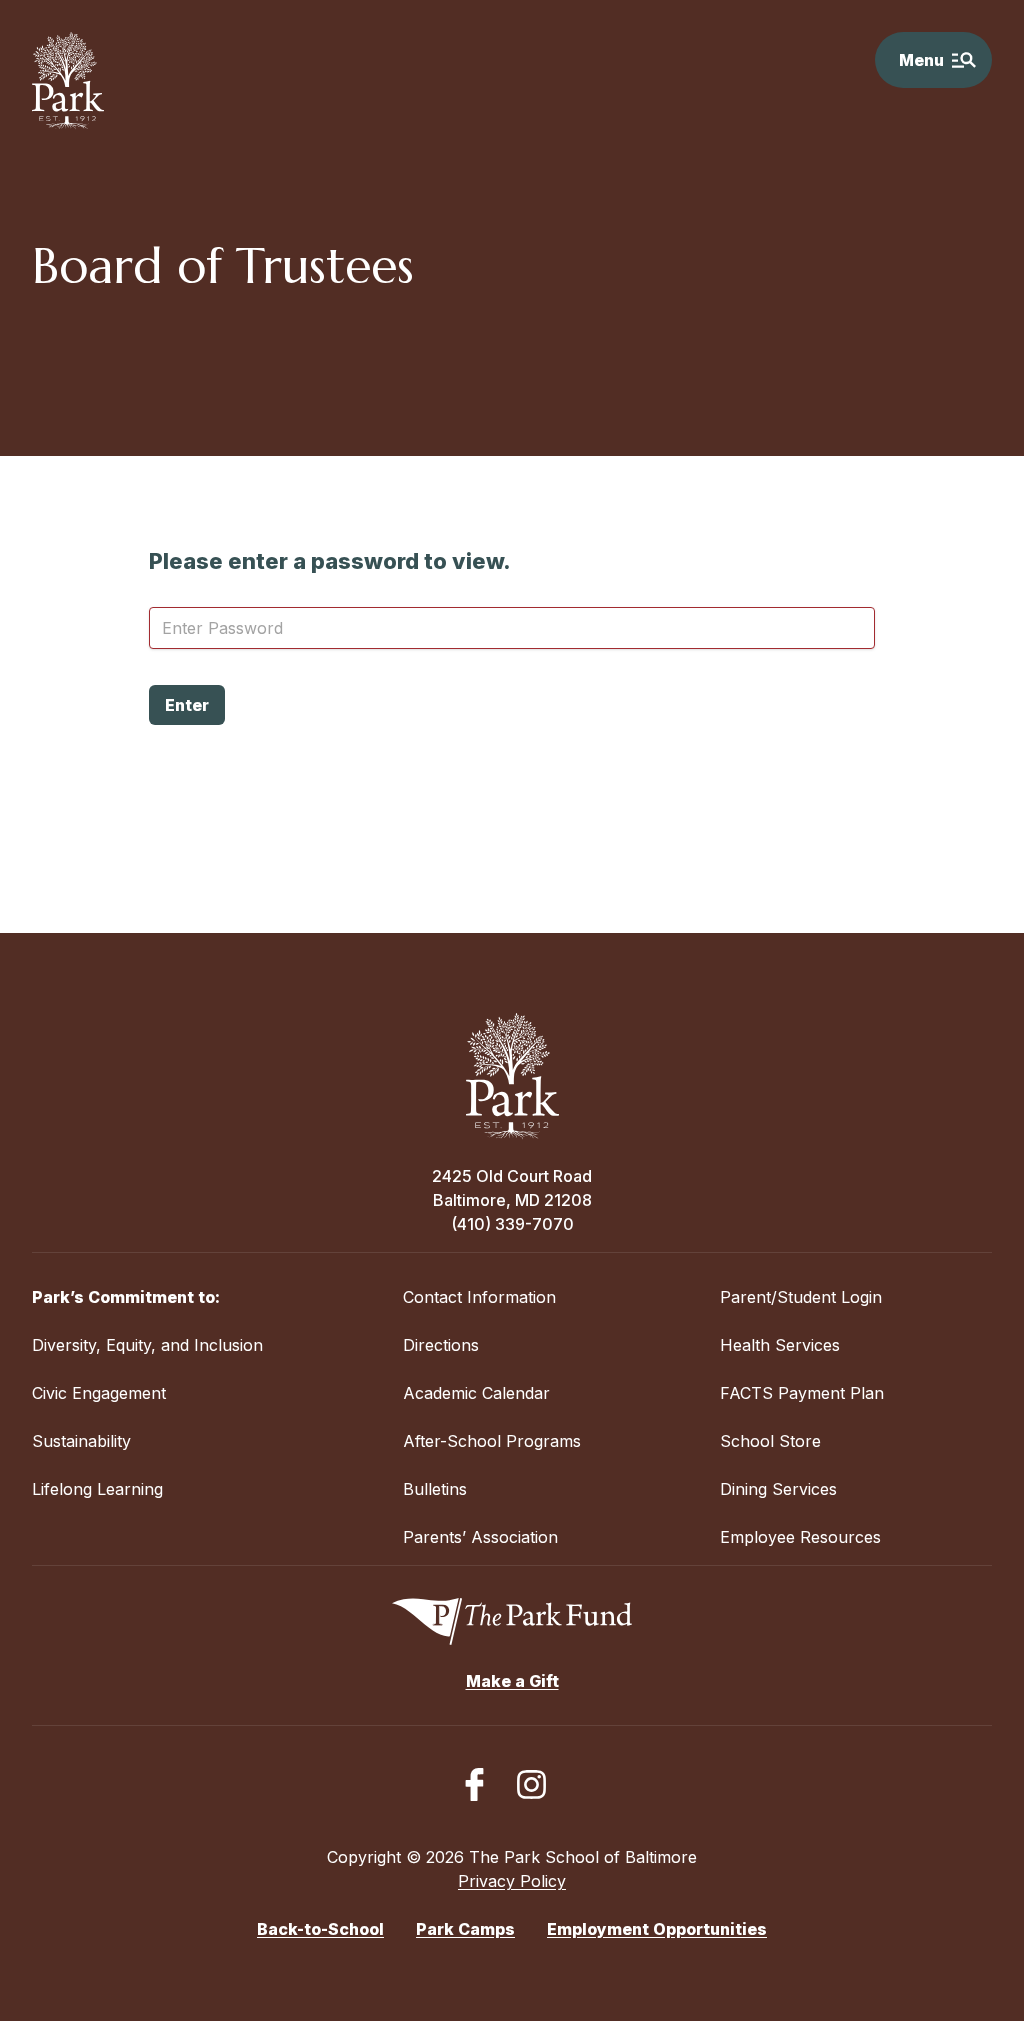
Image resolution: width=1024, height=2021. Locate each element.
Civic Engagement (99, 1393)
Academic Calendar (476, 1393)
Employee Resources (800, 1537)
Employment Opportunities (657, 1929)
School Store (770, 1441)
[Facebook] (474, 1784)
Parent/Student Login (801, 1297)
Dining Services (778, 1489)
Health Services (780, 1345)
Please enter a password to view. (330, 561)
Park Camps (465, 1929)
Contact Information (479, 1297)
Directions (441, 1345)
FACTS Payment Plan (802, 1393)
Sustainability (81, 1441)
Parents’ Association (480, 1537)
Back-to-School (320, 1929)
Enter (187, 705)
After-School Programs (492, 1441)
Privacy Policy (512, 1881)
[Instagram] (531, 1784)
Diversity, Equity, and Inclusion (147, 1345)
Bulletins (435, 1489)
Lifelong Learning (97, 1489)
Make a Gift (512, 1681)
